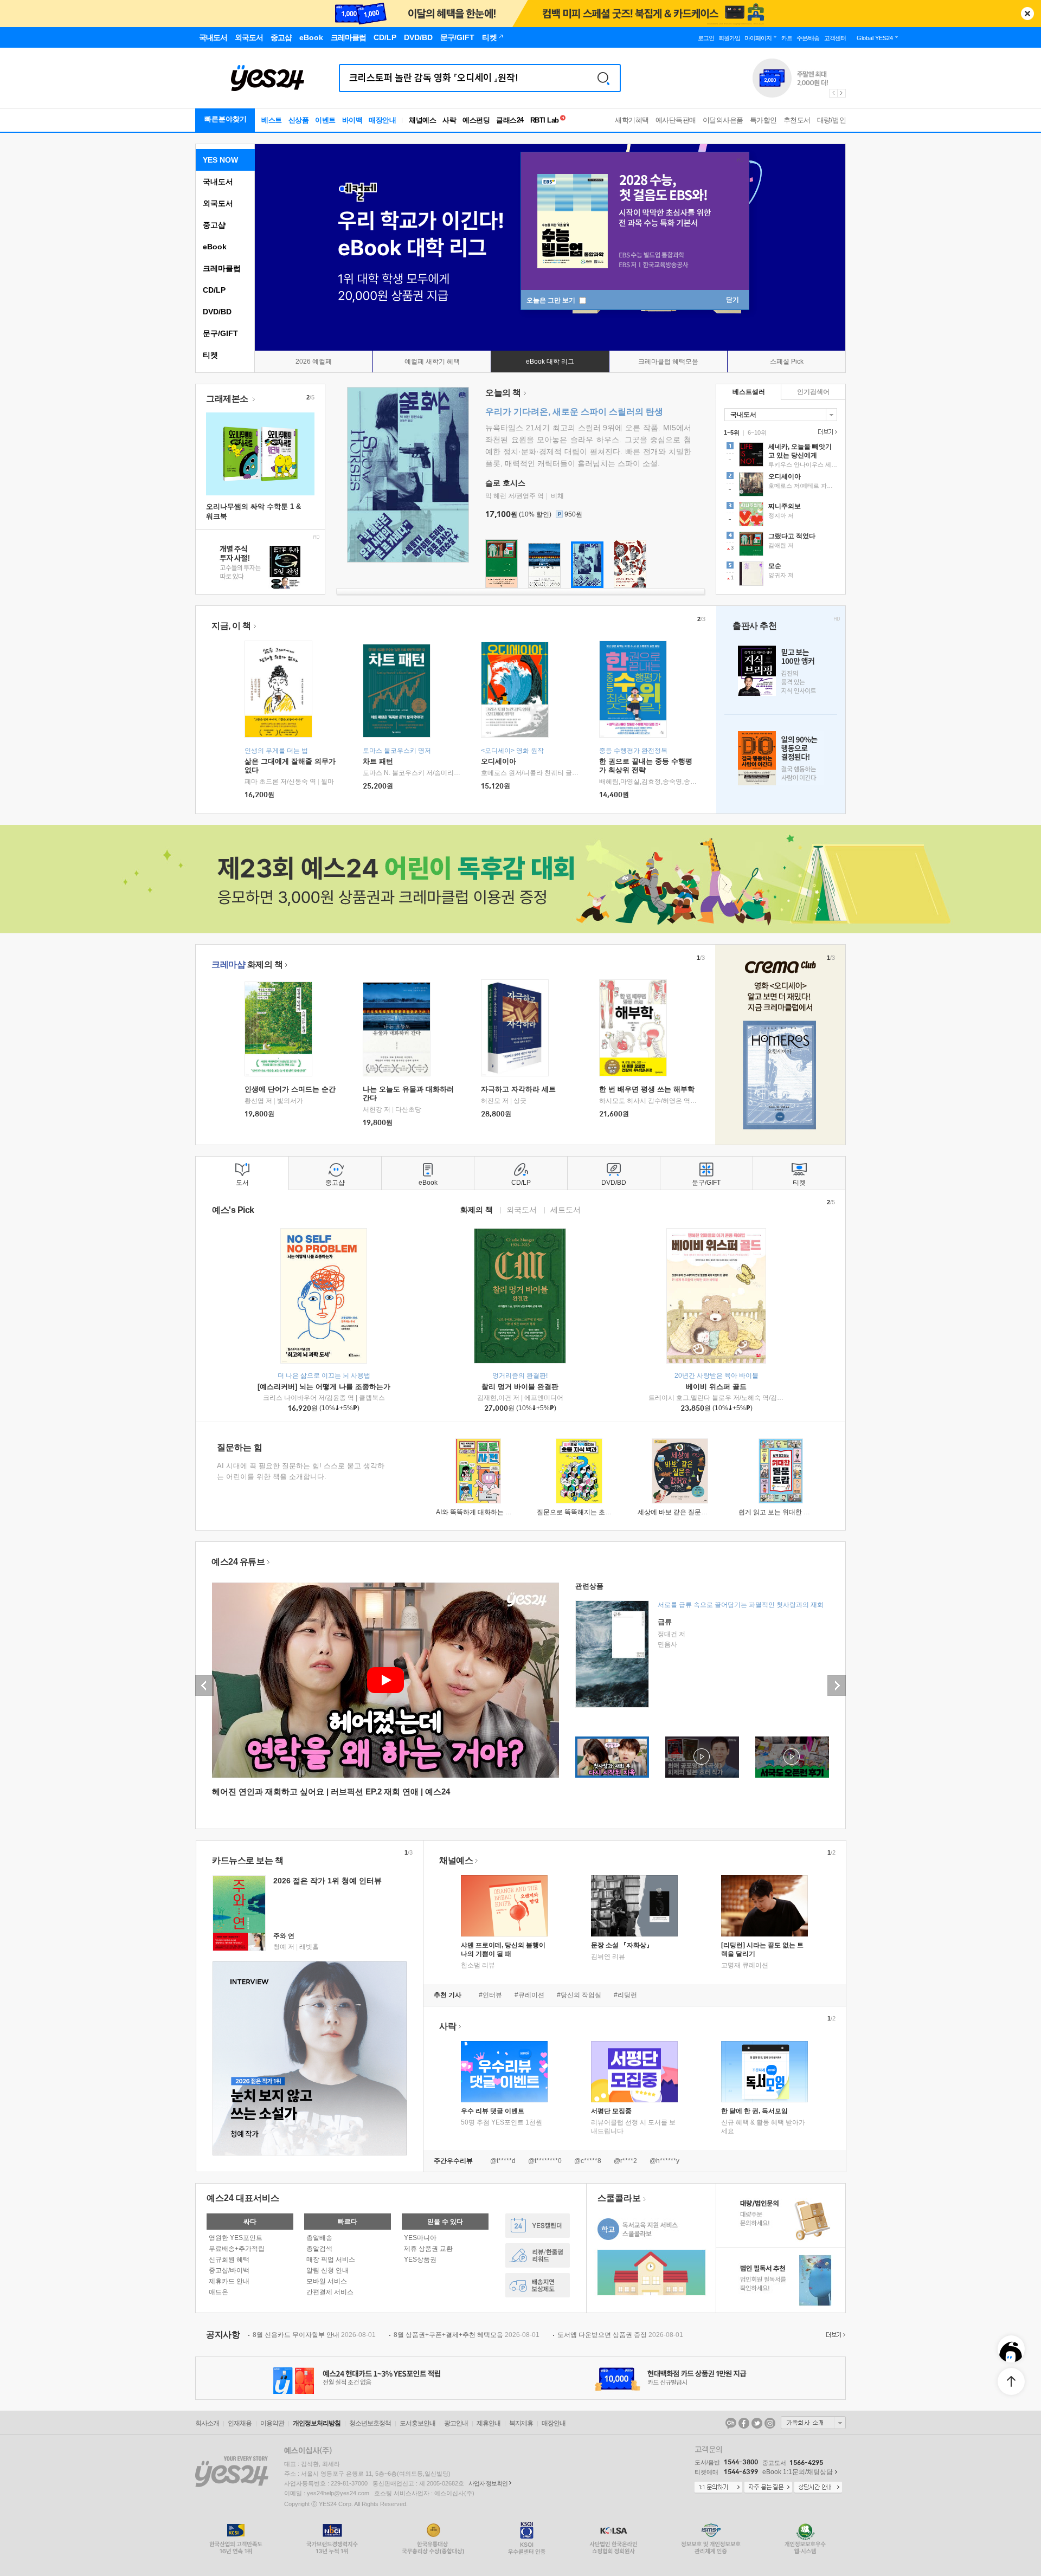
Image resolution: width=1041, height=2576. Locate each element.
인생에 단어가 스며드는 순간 (290, 1089)
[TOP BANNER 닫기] (1027, 14)
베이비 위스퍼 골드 (716, 1387)
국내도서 (218, 182)
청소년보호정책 (370, 2423)
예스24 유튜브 (238, 1562)
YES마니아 (420, 2238)
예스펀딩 (476, 120)
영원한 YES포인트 (236, 2238)
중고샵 (214, 225)
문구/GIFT (220, 333)
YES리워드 (538, 2255)
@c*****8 (588, 2161)
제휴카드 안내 (229, 2281)
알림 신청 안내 (327, 2270)
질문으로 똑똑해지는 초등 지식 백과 (589, 1512)
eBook (215, 247)
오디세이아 (499, 761)
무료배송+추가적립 (237, 2249)
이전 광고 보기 (833, 93)
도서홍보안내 (417, 2423)
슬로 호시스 (505, 483)
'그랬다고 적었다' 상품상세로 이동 (781, 545)
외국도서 (218, 203)
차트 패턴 (378, 761)
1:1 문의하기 (718, 2488)
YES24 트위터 (757, 2423)
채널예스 (456, 1860)
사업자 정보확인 (488, 2483)
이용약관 (272, 2423)
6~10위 (757, 432)
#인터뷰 (490, 1995)
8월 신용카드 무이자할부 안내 (314, 2335)
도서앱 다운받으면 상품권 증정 (620, 2335)
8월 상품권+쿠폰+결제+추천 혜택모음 (467, 2335)
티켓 (210, 355)
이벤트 (325, 120)
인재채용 (240, 2423)
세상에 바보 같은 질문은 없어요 (683, 1512)
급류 (665, 1622)
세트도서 (566, 1209)
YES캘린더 (538, 2226)
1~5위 (732, 432)
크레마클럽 (222, 268)
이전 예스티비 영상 (204, 1686)
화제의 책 (247, 964)
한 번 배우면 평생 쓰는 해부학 (647, 1089)
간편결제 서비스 (330, 2292)
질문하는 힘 (240, 1447)
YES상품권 (420, 2259)
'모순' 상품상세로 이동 (781, 575)
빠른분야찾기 (226, 119)
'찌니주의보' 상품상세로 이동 (781, 515)
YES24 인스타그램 (770, 2423)
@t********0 (545, 2161)
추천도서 (797, 120)
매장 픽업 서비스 (331, 2259)
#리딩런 (625, 1995)
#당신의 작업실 (579, 1995)
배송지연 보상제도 (538, 2285)
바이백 (352, 120)
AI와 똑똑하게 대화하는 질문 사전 (484, 1512)
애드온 (219, 2292)
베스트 (272, 120)
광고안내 (456, 2423)
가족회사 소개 (813, 2423)
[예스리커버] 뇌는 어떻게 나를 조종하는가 (324, 1387)
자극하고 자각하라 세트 (518, 1089)
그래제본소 (228, 399)
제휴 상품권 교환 (428, 2249)
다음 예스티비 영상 (837, 1686)
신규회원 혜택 (229, 2259)
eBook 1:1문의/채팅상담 (798, 2472)
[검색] (603, 78)
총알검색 (319, 2249)
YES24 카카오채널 (731, 2423)
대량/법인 (832, 120)
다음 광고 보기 (842, 93)
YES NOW (220, 160)
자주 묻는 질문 (768, 2488)
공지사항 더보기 (834, 2335)
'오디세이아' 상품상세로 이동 (781, 486)
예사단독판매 (676, 120)
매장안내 (382, 120)
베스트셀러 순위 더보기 (826, 432)
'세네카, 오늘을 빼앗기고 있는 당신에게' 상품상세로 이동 (781, 456)
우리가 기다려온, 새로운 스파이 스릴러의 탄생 (574, 412)
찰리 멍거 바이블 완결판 (520, 1387)
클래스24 (510, 120)
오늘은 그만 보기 (552, 300)
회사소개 (207, 2423)
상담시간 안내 (818, 2488)
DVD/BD (217, 312)
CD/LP (214, 290)
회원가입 (729, 38)
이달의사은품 (723, 120)
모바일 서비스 (327, 2281)
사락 (449, 120)
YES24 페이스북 (744, 2423)
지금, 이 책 (231, 626)
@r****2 (625, 2161)
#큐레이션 (529, 1995)
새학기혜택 (632, 120)
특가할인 (763, 120)
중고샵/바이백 (229, 2270)
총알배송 (319, 2238)
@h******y (664, 2161)
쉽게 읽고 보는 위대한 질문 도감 (785, 1512)
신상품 (299, 120)
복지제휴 (521, 2423)
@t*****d (503, 2161)
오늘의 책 (503, 393)
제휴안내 (489, 2423)
